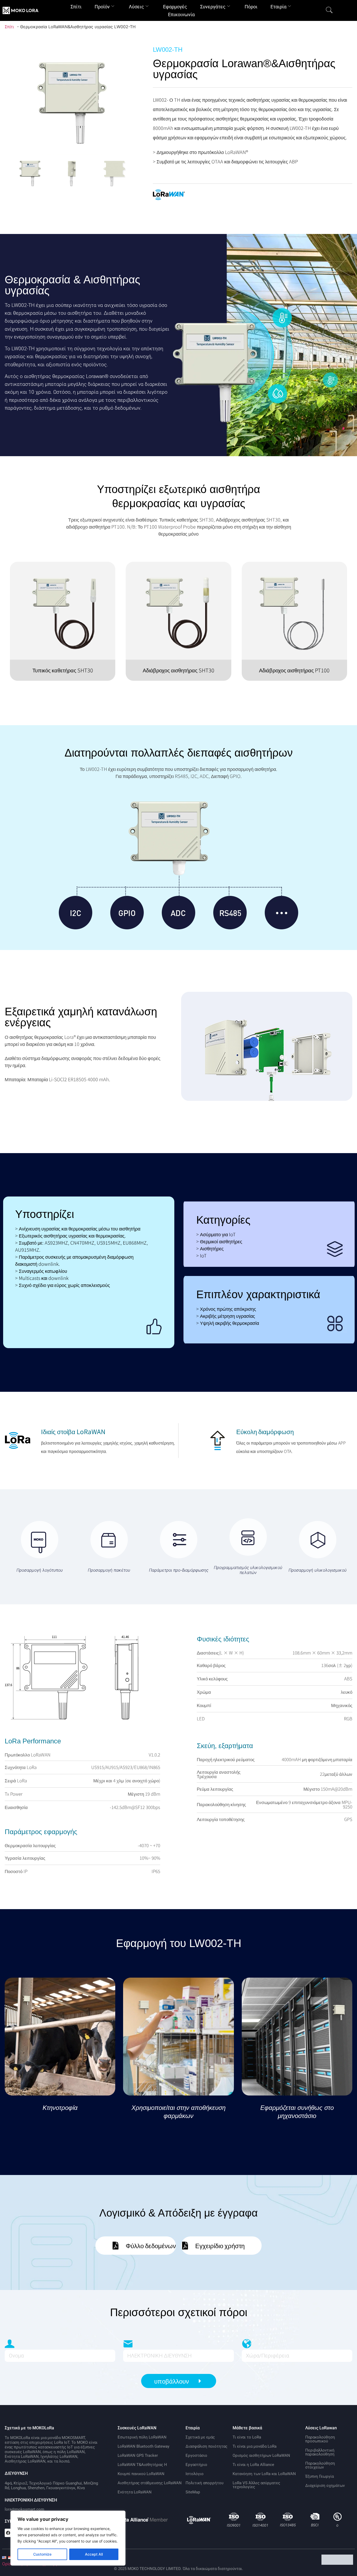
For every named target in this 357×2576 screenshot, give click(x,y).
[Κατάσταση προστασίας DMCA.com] (338, 2563)
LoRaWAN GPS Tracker (138, 2455)
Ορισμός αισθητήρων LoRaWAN (261, 2455)
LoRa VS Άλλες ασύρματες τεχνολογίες (256, 2485)
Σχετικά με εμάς (200, 2437)
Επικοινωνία (181, 15)
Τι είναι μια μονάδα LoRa (255, 2446)
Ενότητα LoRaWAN (135, 2492)
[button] (329, 10)
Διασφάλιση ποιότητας (206, 2446)
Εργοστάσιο (196, 2455)
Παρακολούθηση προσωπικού (320, 2439)
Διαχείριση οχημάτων (325, 2486)
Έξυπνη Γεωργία (319, 2476)
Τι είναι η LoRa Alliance (253, 2465)
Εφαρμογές (175, 7)
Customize (42, 2554)
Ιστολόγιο (195, 2474)
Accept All (94, 2554)
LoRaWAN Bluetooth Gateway (143, 2446)
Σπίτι (76, 7)
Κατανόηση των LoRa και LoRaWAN (264, 2474)
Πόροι (251, 7)
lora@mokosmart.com (24, 2509)
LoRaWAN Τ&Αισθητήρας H (142, 2465)
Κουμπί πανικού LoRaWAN (141, 2474)
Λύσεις (136, 7)
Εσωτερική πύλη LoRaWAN (142, 2437)
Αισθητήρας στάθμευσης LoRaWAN (150, 2483)
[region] (68, 2538)
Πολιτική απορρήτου (205, 2483)
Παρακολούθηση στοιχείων (320, 2465)
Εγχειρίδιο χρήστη (220, 2245)
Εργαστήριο (196, 2465)
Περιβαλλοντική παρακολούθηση (320, 2452)
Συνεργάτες (213, 7)
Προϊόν (102, 7)
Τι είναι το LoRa (247, 2437)
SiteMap (193, 2492)
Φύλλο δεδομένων (151, 2245)
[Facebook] (9, 2533)
